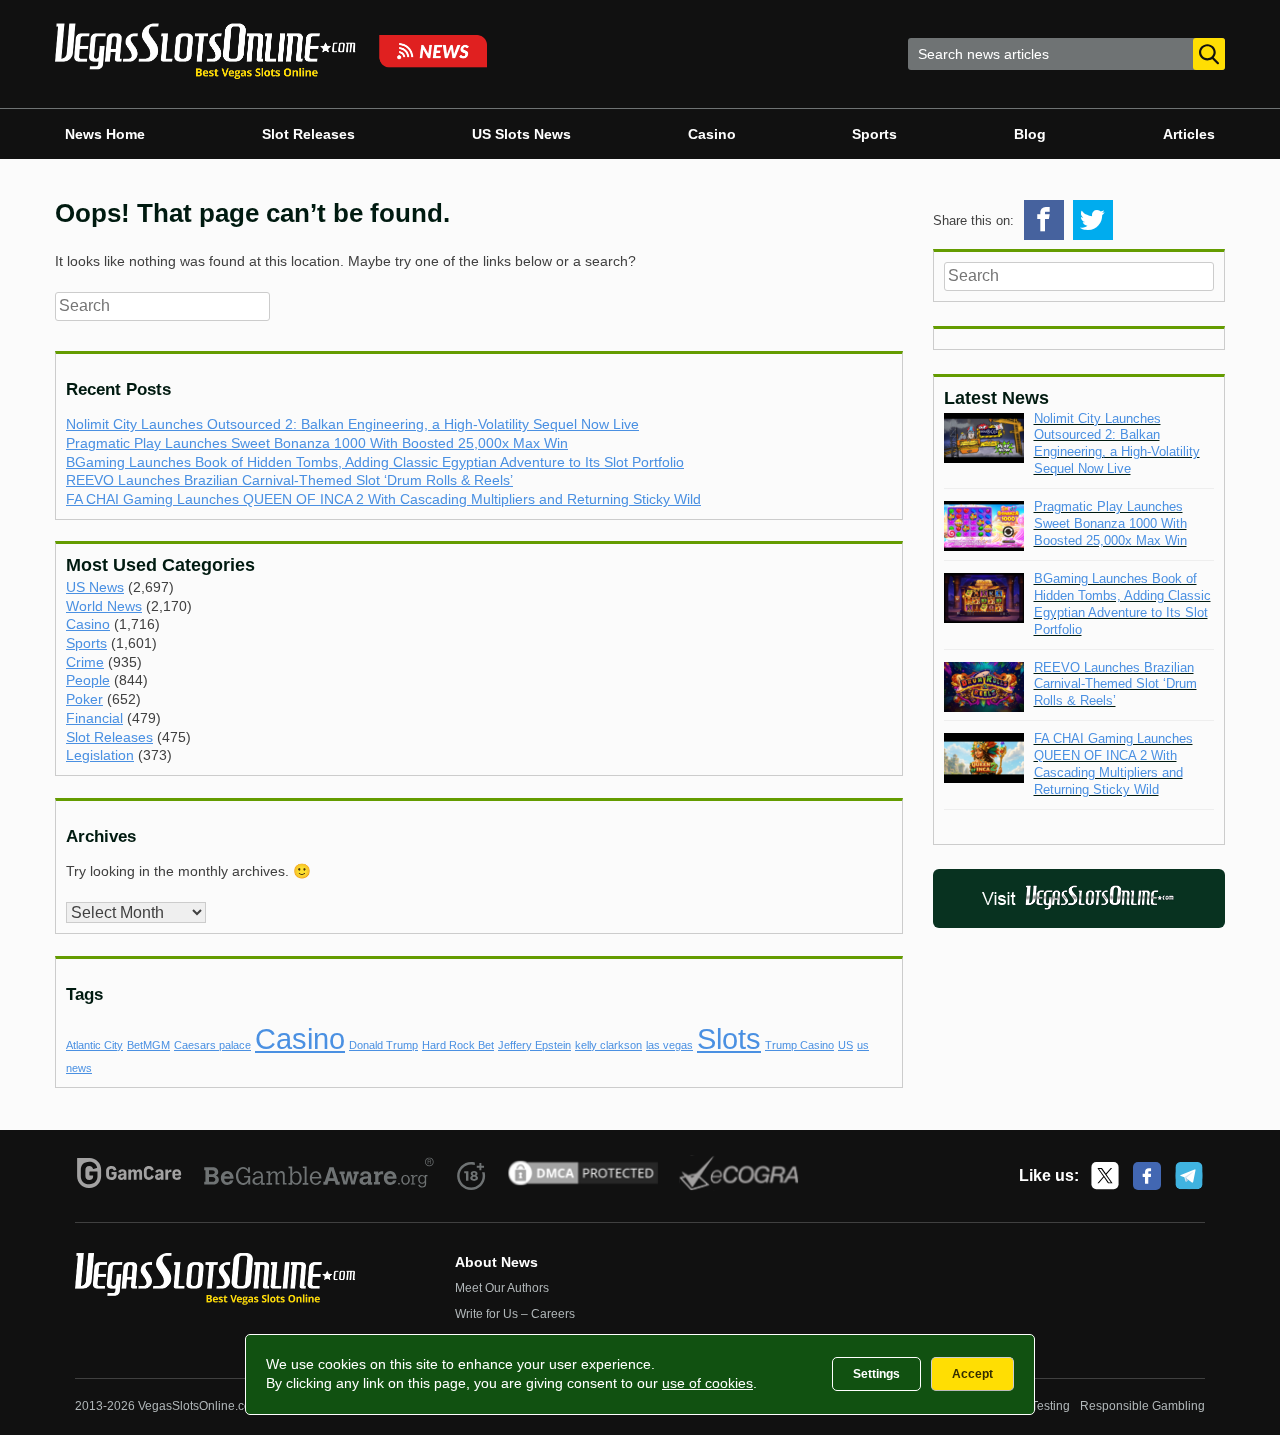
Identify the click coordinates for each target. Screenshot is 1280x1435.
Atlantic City (94, 1045)
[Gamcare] (129, 1176)
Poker (84, 699)
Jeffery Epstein (534, 1045)
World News (104, 606)
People (88, 680)
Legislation (100, 755)
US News (95, 587)
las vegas (669, 1045)
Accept (972, 1374)
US (845, 1045)
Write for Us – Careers (515, 1314)
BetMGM (148, 1045)
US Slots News (521, 134)
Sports (874, 134)
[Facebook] (1147, 1176)
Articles (1189, 134)
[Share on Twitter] (1093, 220)
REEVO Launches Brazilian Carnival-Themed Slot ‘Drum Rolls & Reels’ (289, 480)
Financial (94, 718)
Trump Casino (799, 1045)
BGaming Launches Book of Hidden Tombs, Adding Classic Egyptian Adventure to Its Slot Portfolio (375, 462)
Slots (729, 1038)
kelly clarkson (608, 1045)
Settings (876, 1374)
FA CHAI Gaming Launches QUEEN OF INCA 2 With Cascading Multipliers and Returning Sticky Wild (383, 499)
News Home (105, 134)
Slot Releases (308, 134)
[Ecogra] (739, 1176)
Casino (712, 134)
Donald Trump (383, 1045)
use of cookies (707, 1383)
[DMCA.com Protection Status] (583, 1176)
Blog (1030, 134)
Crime (85, 662)
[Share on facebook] (1044, 220)
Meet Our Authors (502, 1288)
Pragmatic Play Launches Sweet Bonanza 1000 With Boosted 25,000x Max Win (317, 443)
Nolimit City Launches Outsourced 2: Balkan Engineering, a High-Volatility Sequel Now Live (352, 424)
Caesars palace (212, 1045)
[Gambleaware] (319, 1176)
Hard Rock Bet (458, 1045)
